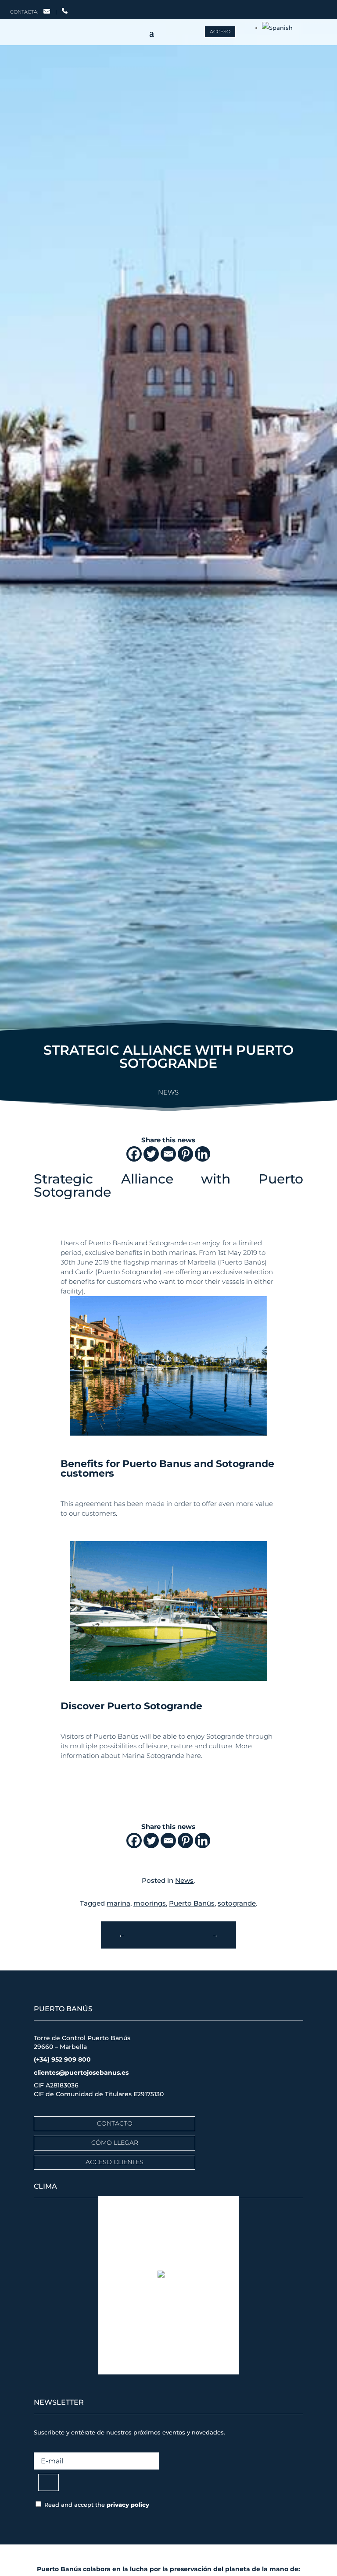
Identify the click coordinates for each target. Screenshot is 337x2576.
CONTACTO (115, 2123)
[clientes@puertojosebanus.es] (47, 12)
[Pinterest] (185, 1154)
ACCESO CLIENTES (115, 2162)
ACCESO (220, 32)
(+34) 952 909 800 (62, 2059)
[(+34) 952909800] (65, 12)
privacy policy (128, 2505)
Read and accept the (97, 2505)
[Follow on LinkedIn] (295, 8)
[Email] (168, 1154)
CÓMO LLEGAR (115, 2143)
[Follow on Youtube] (312, 8)
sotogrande (237, 1903)
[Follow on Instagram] (278, 8)
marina (118, 1903)
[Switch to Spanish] (277, 28)
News (168, 1092)
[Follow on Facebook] (262, 8)
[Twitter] (151, 1154)
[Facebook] (134, 1154)
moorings (150, 1903)
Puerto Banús (192, 1903)
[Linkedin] (203, 1154)
